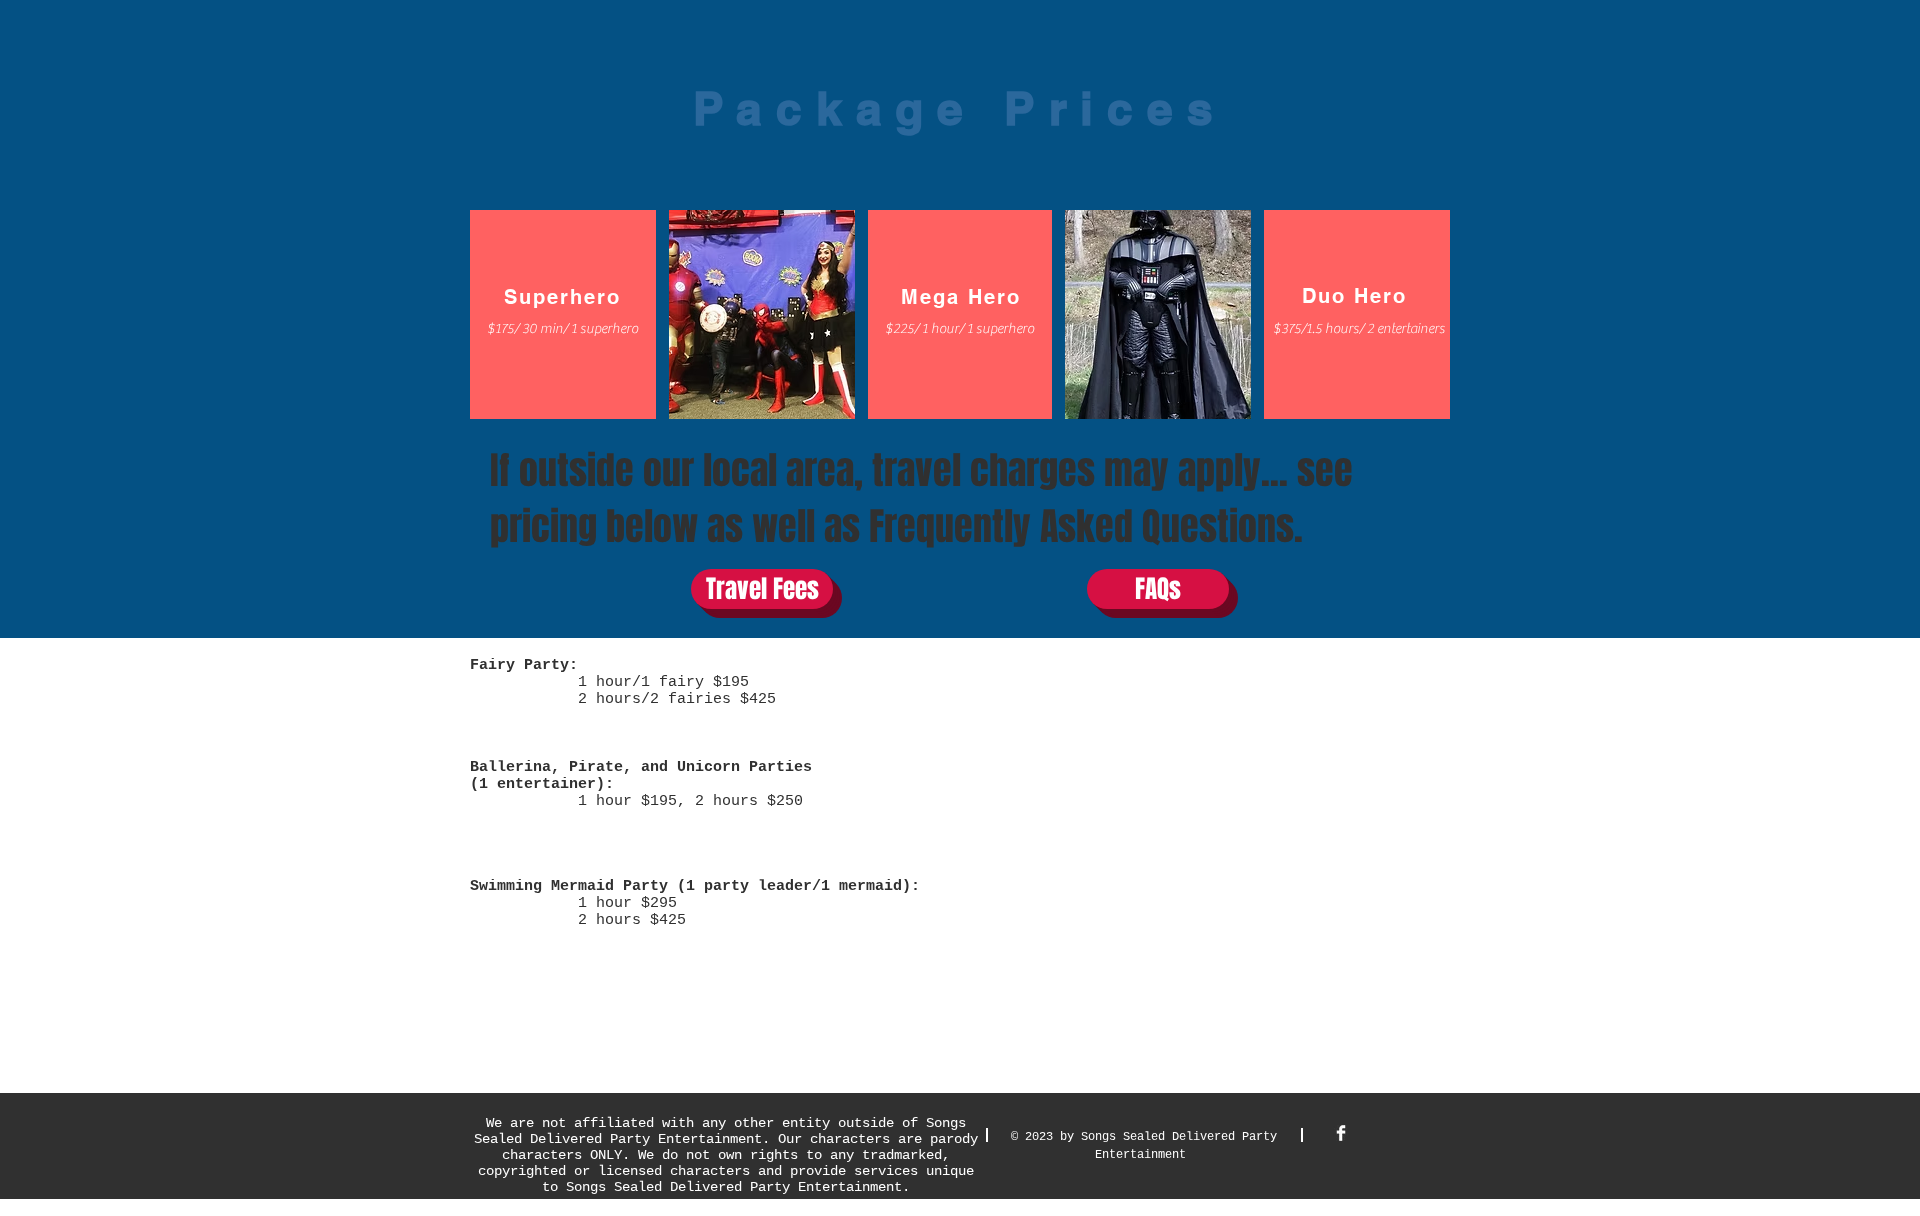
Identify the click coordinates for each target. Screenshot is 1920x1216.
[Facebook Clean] (1341, 1133)
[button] (562, 329)
